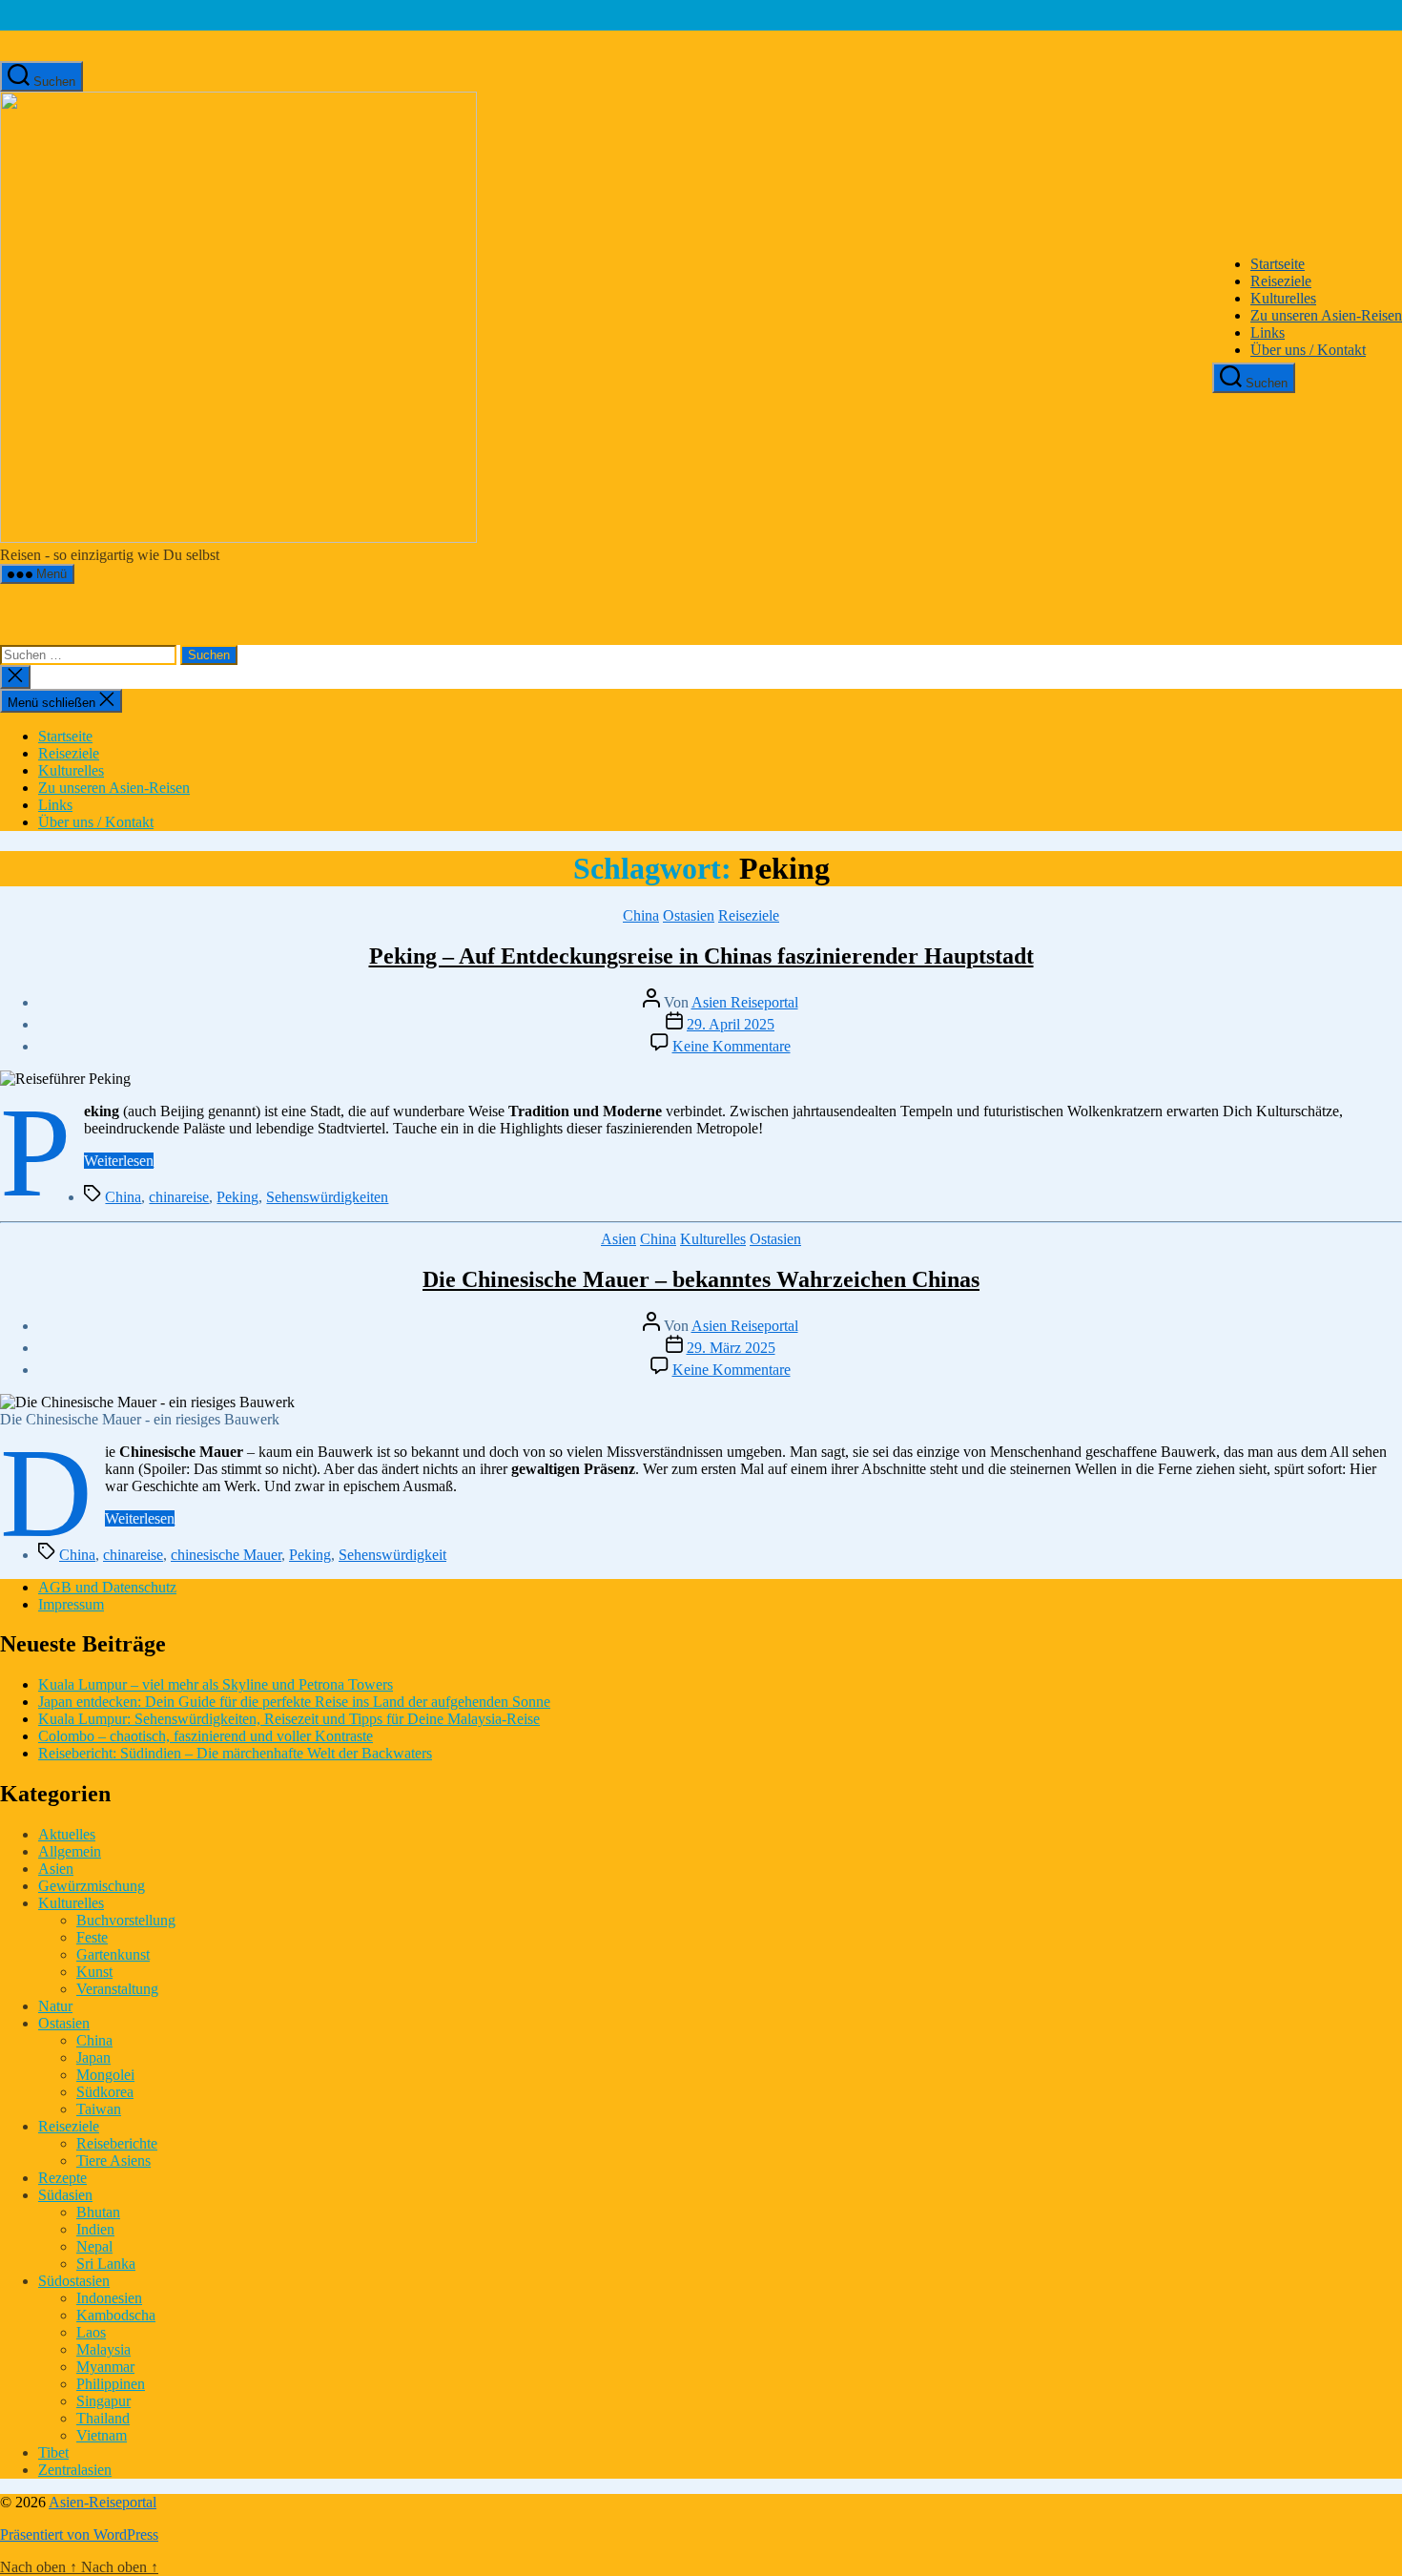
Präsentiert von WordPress (79, 2534)
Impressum (71, 1604)
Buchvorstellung (126, 1920)
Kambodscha (116, 2315)
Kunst (94, 1972)
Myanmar (105, 2367)
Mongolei (105, 2075)
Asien (619, 1239)
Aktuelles (67, 1834)
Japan (93, 2057)
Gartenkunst (113, 1954)
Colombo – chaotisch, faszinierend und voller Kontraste (206, 1736)
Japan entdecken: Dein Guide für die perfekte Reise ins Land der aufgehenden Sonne (294, 1702)
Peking (237, 1197)
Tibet (53, 2452)
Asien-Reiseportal (103, 2502)
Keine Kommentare (732, 1046)
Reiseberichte (117, 2143)
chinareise (179, 1197)
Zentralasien (75, 2470)
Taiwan (99, 2109)
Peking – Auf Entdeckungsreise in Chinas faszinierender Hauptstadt (701, 956)
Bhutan (98, 2212)
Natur (55, 2006)
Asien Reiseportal (745, 1002)
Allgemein (70, 1851)
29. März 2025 (731, 1348)
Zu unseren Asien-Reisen (1326, 315)
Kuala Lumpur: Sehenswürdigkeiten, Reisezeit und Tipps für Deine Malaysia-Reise (289, 1719)
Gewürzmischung (92, 1886)
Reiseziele (1281, 281)
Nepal (94, 2246)
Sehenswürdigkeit (392, 1555)
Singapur (103, 2401)
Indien (95, 2229)
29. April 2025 (731, 1024)
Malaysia (103, 2349)
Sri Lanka (106, 2264)
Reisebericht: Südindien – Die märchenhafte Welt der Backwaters (235, 1753)
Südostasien (74, 2281)
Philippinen (111, 2384)
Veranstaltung (117, 1989)
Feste (92, 1937)
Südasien (65, 2195)
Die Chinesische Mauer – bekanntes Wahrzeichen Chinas (701, 1279)
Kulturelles (1283, 298)
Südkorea (105, 2092)
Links (1268, 332)
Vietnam (102, 2435)
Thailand (103, 2418)
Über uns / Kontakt (1308, 350)
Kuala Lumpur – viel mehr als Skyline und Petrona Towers (216, 1684)
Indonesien (109, 2298)
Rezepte (62, 2178)
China (641, 915)
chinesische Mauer (226, 1555)
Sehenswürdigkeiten (327, 1197)
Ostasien (689, 915)
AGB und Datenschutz (107, 1587)
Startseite (1278, 264)
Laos (91, 2332)
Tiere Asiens (113, 2161)
